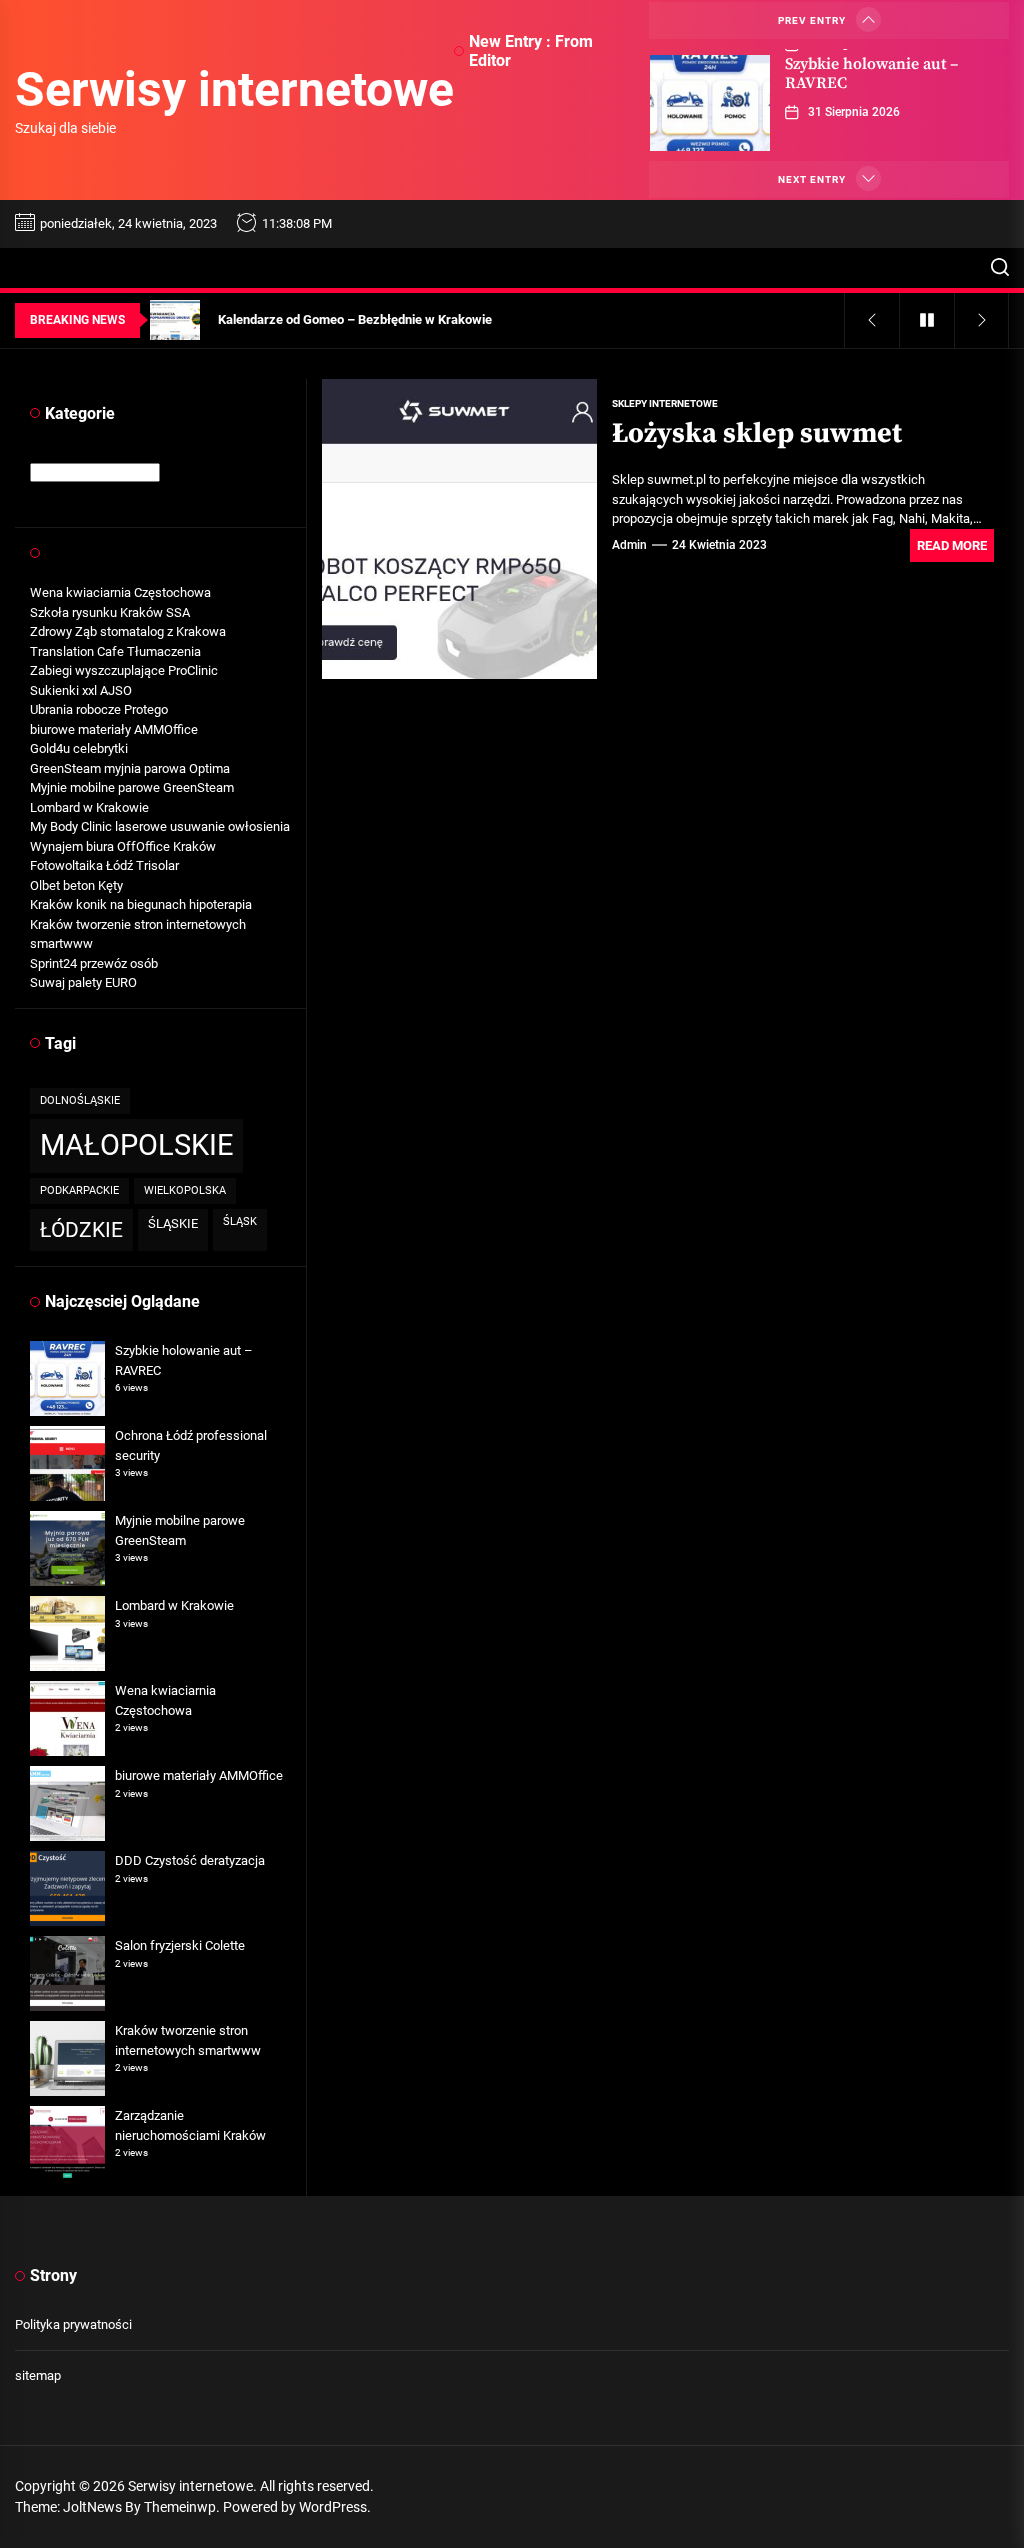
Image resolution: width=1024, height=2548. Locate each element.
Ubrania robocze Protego (99, 709)
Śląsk (240, 1221)
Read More (952, 545)
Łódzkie (81, 1229)
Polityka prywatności (73, 2324)
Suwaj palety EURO (83, 982)
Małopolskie (136, 1145)
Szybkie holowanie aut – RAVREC (871, 73)
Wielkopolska (185, 1190)
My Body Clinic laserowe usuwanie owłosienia (160, 826)
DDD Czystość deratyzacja (190, 1860)
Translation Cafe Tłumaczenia (115, 651)
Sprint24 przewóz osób (94, 963)
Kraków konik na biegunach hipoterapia (141, 904)
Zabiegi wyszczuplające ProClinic (124, 670)
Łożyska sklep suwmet (757, 433)
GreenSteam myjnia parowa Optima (130, 768)
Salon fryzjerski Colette (180, 1945)
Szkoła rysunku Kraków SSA (110, 612)
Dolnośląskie (80, 1100)
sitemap (38, 2375)
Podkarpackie (79, 1190)
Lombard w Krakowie (89, 807)
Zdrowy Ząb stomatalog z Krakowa (128, 631)
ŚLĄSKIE (173, 1223)
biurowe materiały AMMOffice (114, 729)
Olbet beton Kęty (76, 885)
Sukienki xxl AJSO (81, 690)
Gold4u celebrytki (79, 748)
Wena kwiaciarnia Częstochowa (120, 592)
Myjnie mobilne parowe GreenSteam (132, 787)
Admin (629, 545)
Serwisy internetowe (234, 89)
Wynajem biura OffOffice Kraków (123, 846)
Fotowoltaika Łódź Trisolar (104, 865)
